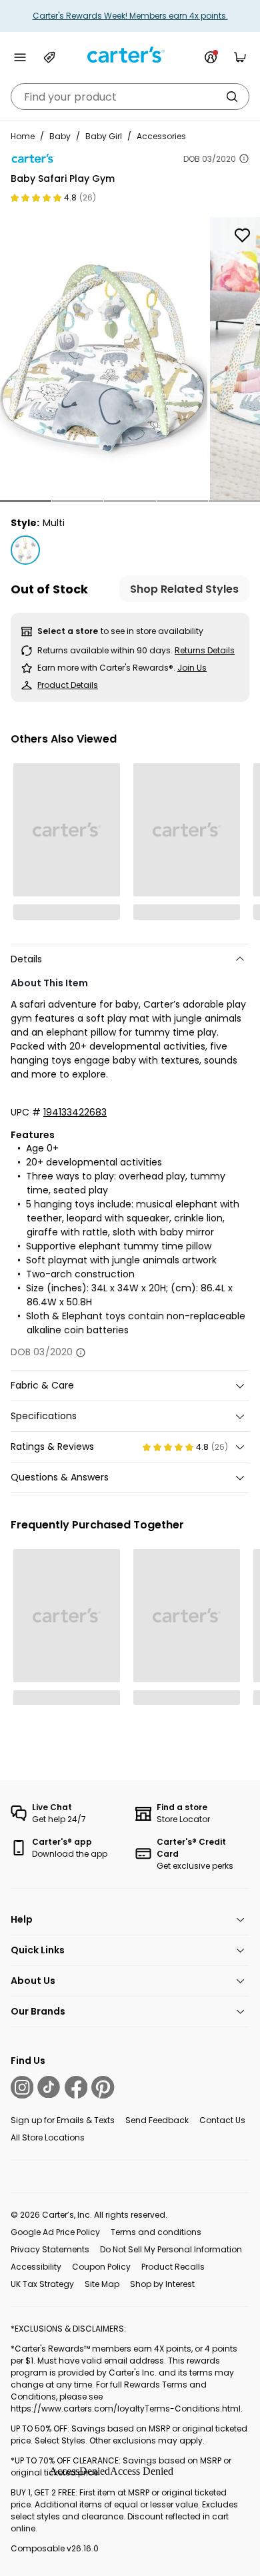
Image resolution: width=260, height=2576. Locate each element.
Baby (60, 136)
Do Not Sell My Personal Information (171, 2249)
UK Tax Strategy (42, 2284)
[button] (26, 501)
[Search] (232, 97)
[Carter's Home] (130, 55)
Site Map (102, 2284)
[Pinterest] (103, 2087)
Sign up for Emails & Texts (63, 2120)
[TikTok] (49, 2087)
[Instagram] (22, 2087)
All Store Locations (48, 2137)
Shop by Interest (162, 2284)
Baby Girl (104, 136)
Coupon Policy (101, 2267)
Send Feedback (157, 2120)
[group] (104, 359)
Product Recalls (173, 2267)
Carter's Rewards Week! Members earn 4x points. (130, 16)
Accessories (161, 136)
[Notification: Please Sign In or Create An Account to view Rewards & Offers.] (211, 57)
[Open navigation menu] (20, 57)
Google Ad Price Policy (55, 2232)
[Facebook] (76, 2087)
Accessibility (36, 2267)
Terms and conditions (156, 2232)
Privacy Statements (50, 2249)
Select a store (68, 631)
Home (23, 136)
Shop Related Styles (184, 589)
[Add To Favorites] (242, 235)
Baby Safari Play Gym (63, 178)
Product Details (68, 685)
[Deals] (49, 57)
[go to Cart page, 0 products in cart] (240, 57)
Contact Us (222, 2120)
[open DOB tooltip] (244, 159)
